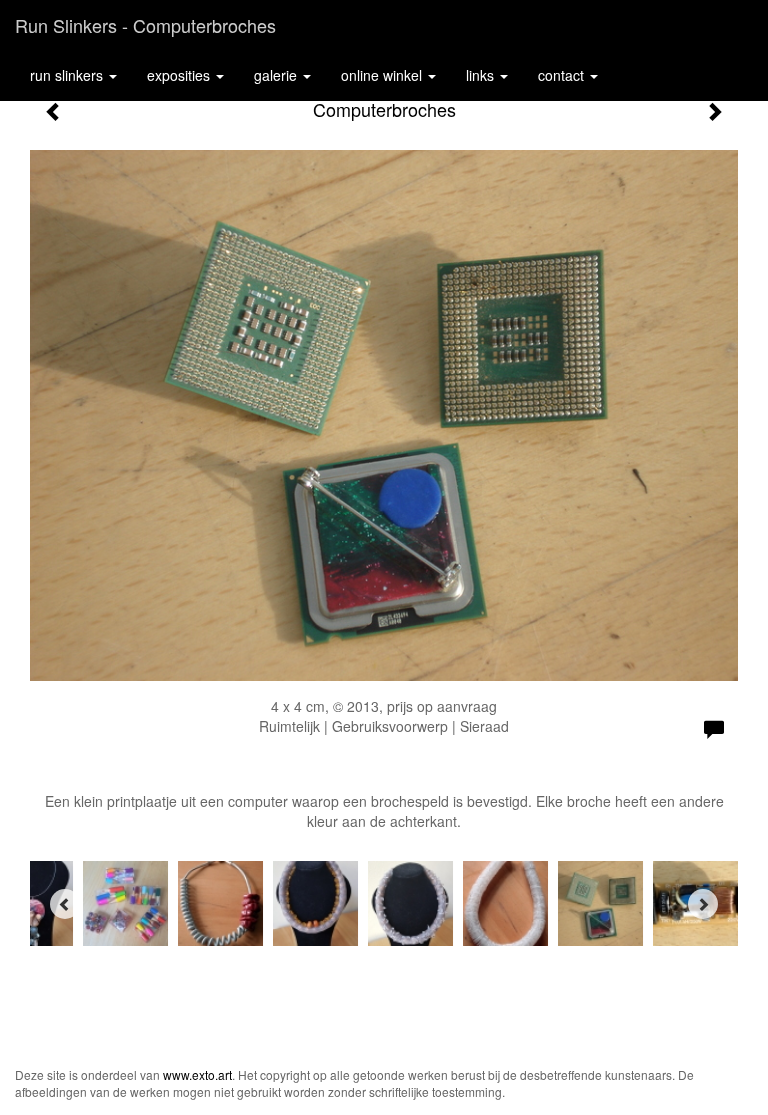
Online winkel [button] (383, 75)
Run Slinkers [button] (68, 75)
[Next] (703, 904)
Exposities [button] (180, 75)
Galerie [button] (277, 75)
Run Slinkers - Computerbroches (145, 25)
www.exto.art (197, 1074)
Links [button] (482, 75)
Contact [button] (563, 75)
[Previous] (65, 904)
